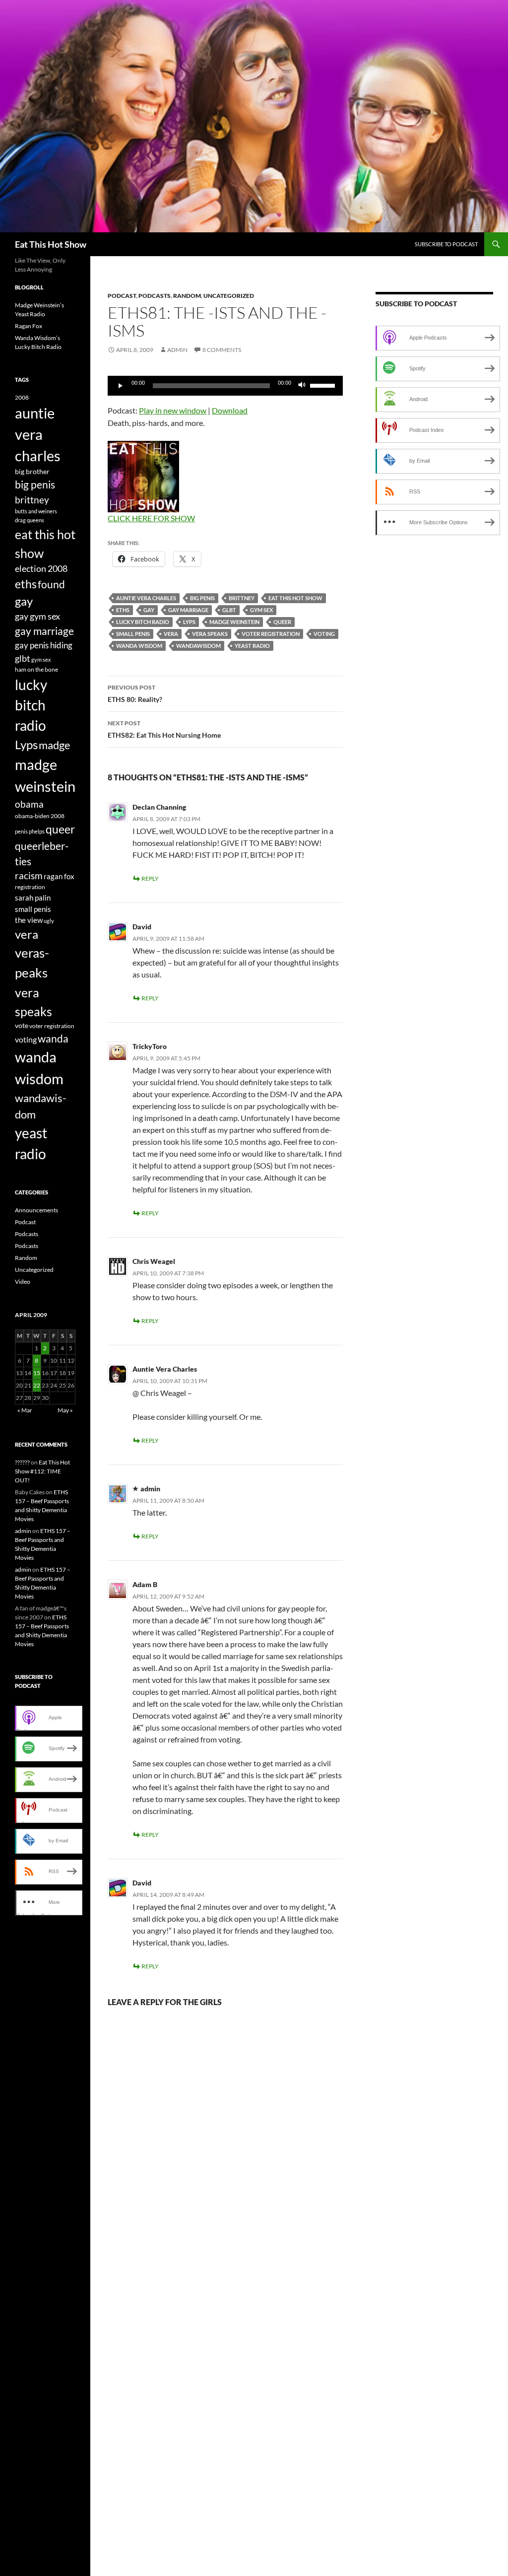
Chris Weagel (154, 1261)
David (142, 927)
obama (29, 804)
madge (55, 745)
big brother (32, 471)
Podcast (122, 296)
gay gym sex (37, 616)
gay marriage (188, 610)
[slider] (324, 385)
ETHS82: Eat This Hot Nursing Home (164, 729)
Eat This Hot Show (51, 244)
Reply (150, 878)
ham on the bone (36, 669)
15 (37, 1373)
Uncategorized (229, 296)
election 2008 (41, 569)
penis (21, 831)
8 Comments (222, 350)
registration (30, 887)
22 (37, 1385)
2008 (22, 397)
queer (282, 622)
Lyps (189, 622)
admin (177, 350)
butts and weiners (36, 511)
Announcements (36, 1210)
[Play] (121, 386)
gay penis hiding (44, 645)
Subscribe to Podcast (446, 244)
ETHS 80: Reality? (135, 694)
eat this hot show (295, 598)
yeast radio (252, 646)
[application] (225, 386)
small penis (133, 634)
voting (324, 634)
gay (149, 610)
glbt (229, 610)
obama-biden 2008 (40, 816)
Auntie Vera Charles (165, 1369)
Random (187, 296)
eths (123, 610)
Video (23, 1282)
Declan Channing (159, 807)
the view (29, 920)
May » (65, 1410)
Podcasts (155, 296)
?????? (22, 1462)
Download (230, 410)
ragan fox (59, 876)
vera (171, 634)
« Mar (25, 1410)
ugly (49, 921)
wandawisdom (198, 646)
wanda (53, 1039)
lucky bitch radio (143, 622)
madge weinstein (234, 622)
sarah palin (33, 898)
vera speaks (210, 634)
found (51, 584)
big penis (202, 598)
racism (29, 875)
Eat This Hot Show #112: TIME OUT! (42, 1471)
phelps (37, 831)
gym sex (261, 610)
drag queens (30, 520)
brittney (242, 598)
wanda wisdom (139, 646)
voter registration (271, 634)
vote (22, 1025)
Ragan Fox (29, 326)
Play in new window (173, 410)
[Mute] (302, 386)
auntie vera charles (146, 598)
